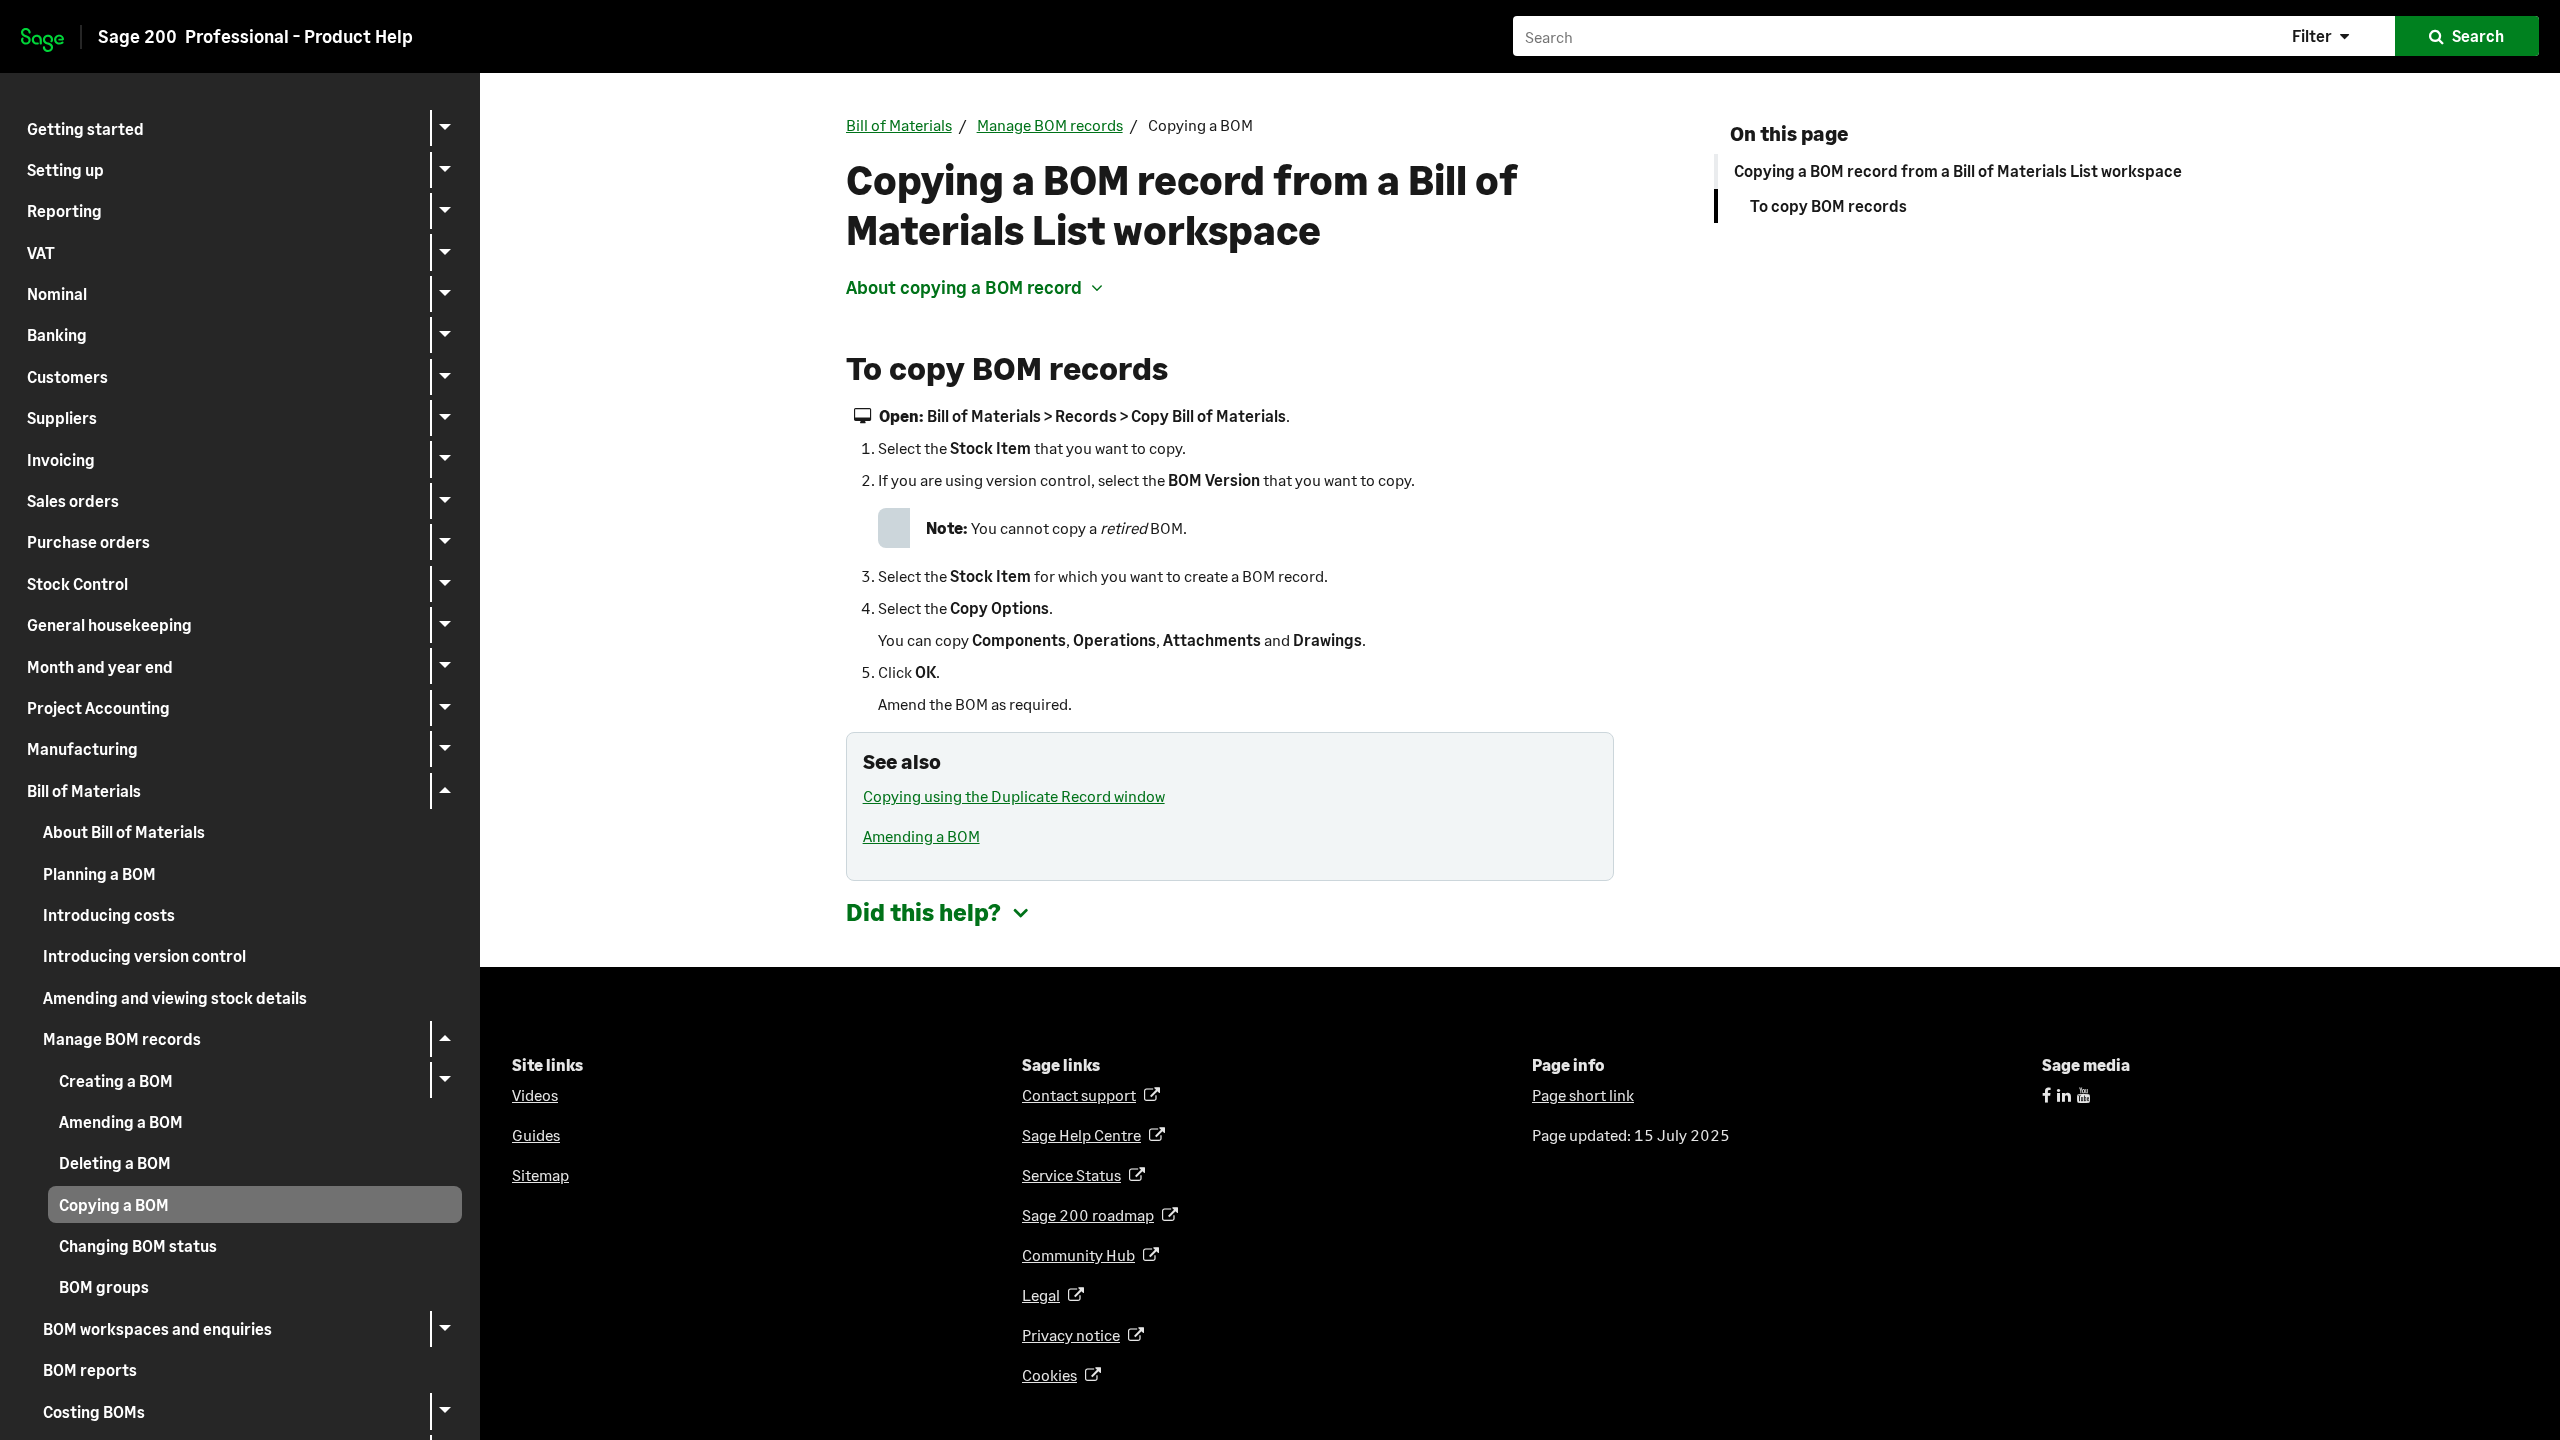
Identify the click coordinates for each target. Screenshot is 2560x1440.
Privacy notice (1074, 1334)
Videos (535, 1094)
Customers (67, 376)
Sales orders (73, 500)
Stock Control (77, 583)
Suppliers (62, 417)
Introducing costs (109, 914)
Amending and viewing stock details (175, 997)
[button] (2323, 36)
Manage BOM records (122, 1038)
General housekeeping (109, 624)
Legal (1044, 1294)
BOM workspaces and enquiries (157, 1328)
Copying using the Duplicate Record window (1014, 795)
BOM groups (104, 1286)
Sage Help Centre (1085, 1134)
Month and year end (100, 666)
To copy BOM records (1828, 205)
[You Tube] (2084, 1094)
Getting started (85, 128)
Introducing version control (144, 955)
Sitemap (540, 1174)
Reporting (64, 210)
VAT (41, 252)
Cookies (1053, 1374)
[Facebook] (2046, 1094)
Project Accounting (98, 707)
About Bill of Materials (124, 831)
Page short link (1583, 1094)
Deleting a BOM (115, 1162)
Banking (57, 334)
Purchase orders (88, 541)
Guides (536, 1134)
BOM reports (90, 1369)
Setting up (65, 169)
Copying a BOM (114, 1204)
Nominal (57, 293)
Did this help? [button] (923, 911)
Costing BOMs (94, 1411)
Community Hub (1082, 1254)
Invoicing (61, 459)
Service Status (1075, 1174)
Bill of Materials (84, 790)
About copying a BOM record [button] (964, 287)
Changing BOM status (138, 1245)
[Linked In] (2064, 1094)
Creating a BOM (116, 1080)
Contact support (1082, 1094)
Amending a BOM (121, 1121)
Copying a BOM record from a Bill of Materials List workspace (1958, 170)
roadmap (1091, 1214)
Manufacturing (82, 748)
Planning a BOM (99, 873)
